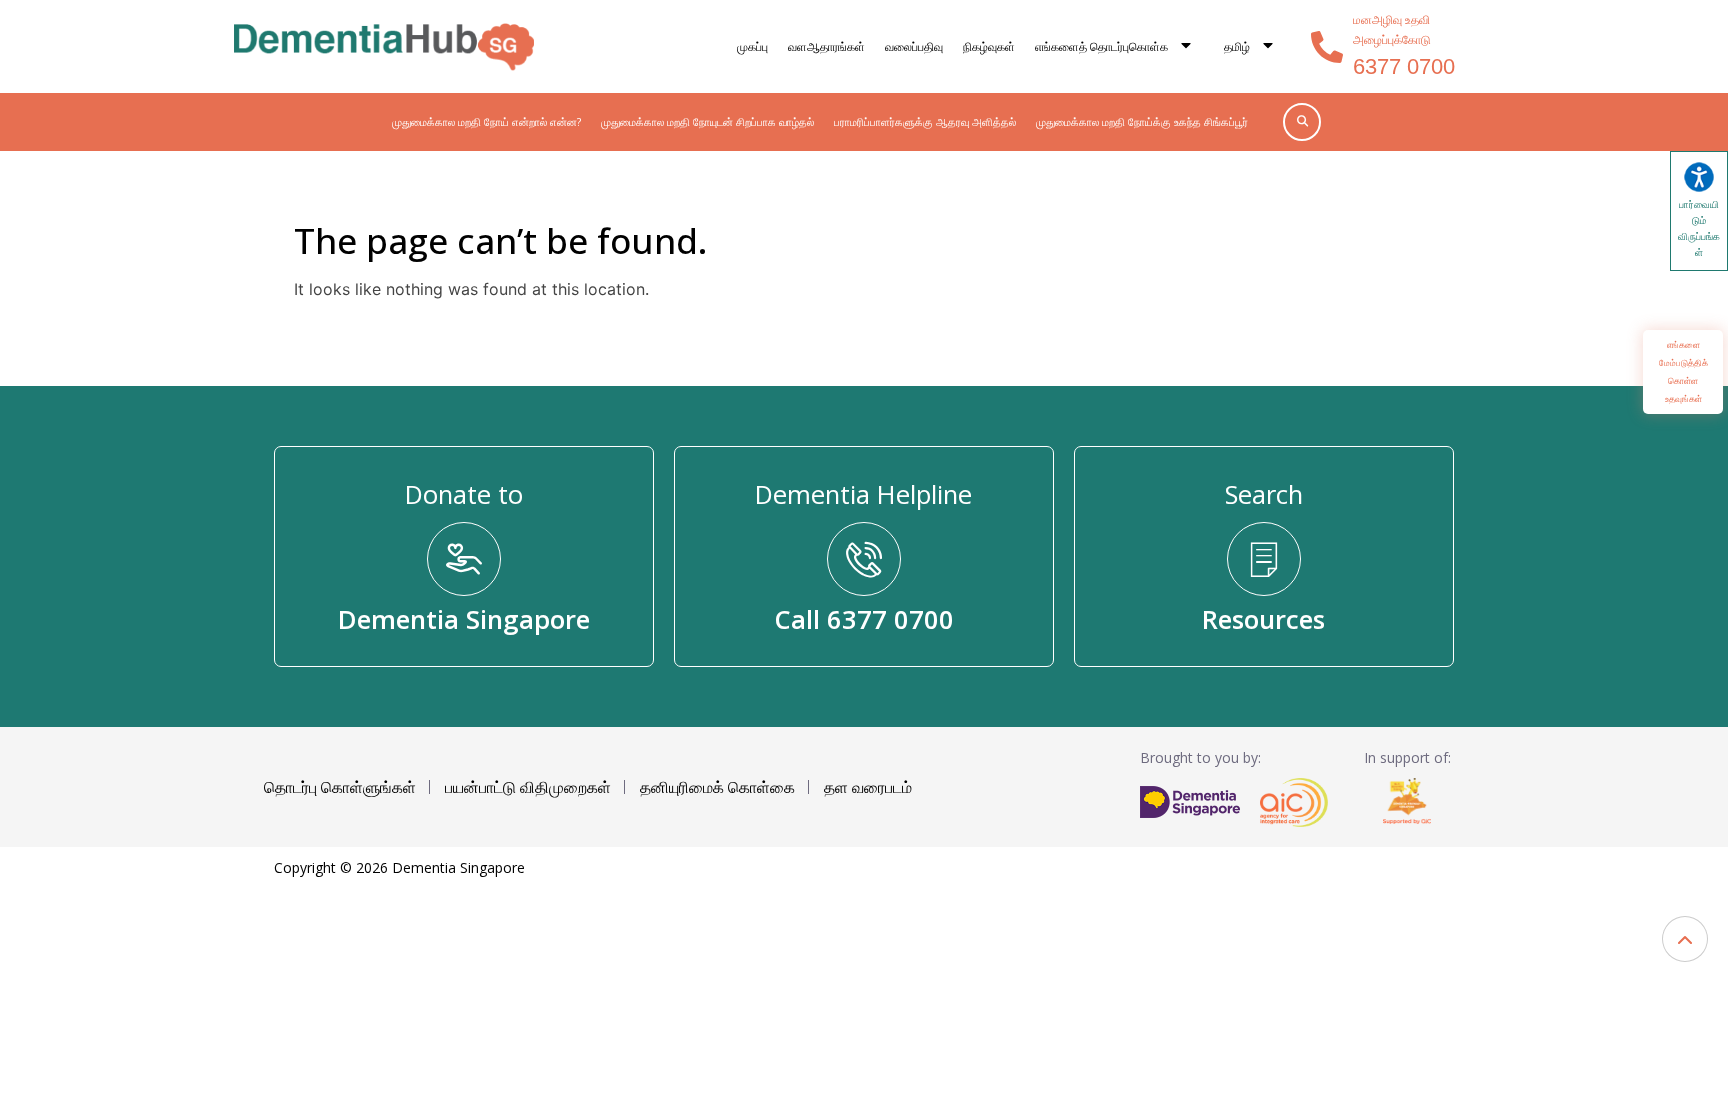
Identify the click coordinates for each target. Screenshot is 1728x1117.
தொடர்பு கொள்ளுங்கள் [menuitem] (340, 787)
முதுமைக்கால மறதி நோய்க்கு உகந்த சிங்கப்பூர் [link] (1142, 121)
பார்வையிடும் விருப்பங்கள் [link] (1699, 228)
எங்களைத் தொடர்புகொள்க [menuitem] (1101, 46)
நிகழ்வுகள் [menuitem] (989, 46)
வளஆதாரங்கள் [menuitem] (826, 46)
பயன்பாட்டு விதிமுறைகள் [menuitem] (528, 787)
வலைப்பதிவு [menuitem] (914, 46)
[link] (384, 46)
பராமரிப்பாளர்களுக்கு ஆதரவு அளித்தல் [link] (925, 121)
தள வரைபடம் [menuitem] (868, 787)
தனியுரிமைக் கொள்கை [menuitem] (717, 787)
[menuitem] (1250, 47)
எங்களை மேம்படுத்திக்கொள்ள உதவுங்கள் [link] (1683, 371)
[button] (1685, 939)
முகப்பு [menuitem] (752, 46)
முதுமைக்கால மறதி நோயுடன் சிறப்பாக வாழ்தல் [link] (707, 121)
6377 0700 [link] (1404, 66)
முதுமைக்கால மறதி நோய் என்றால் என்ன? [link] (486, 121)
